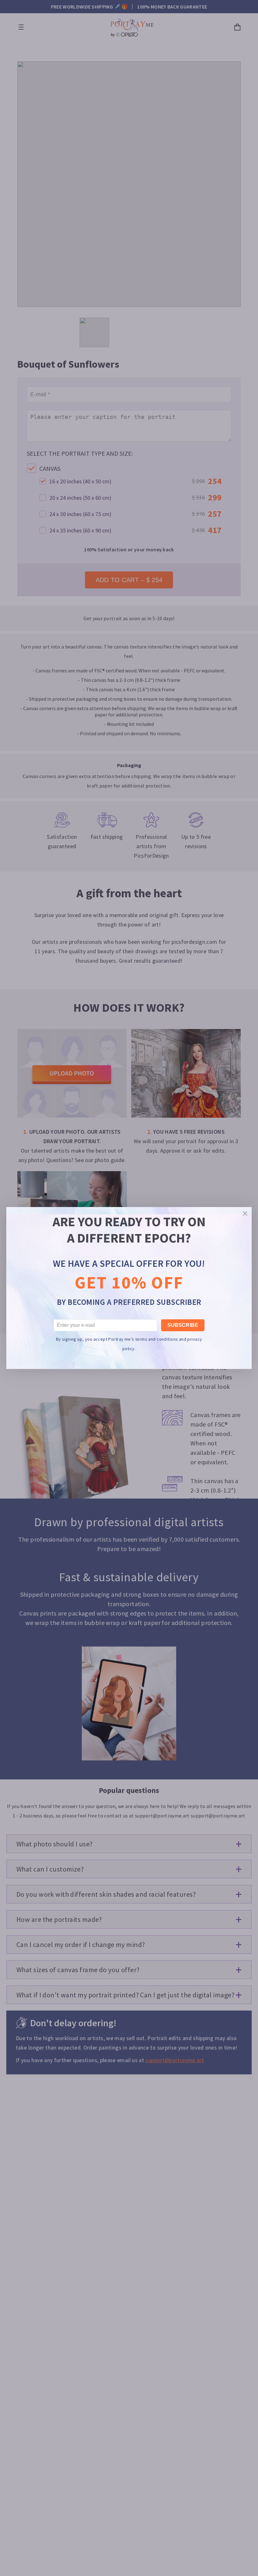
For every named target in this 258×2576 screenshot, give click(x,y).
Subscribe (183, 1325)
